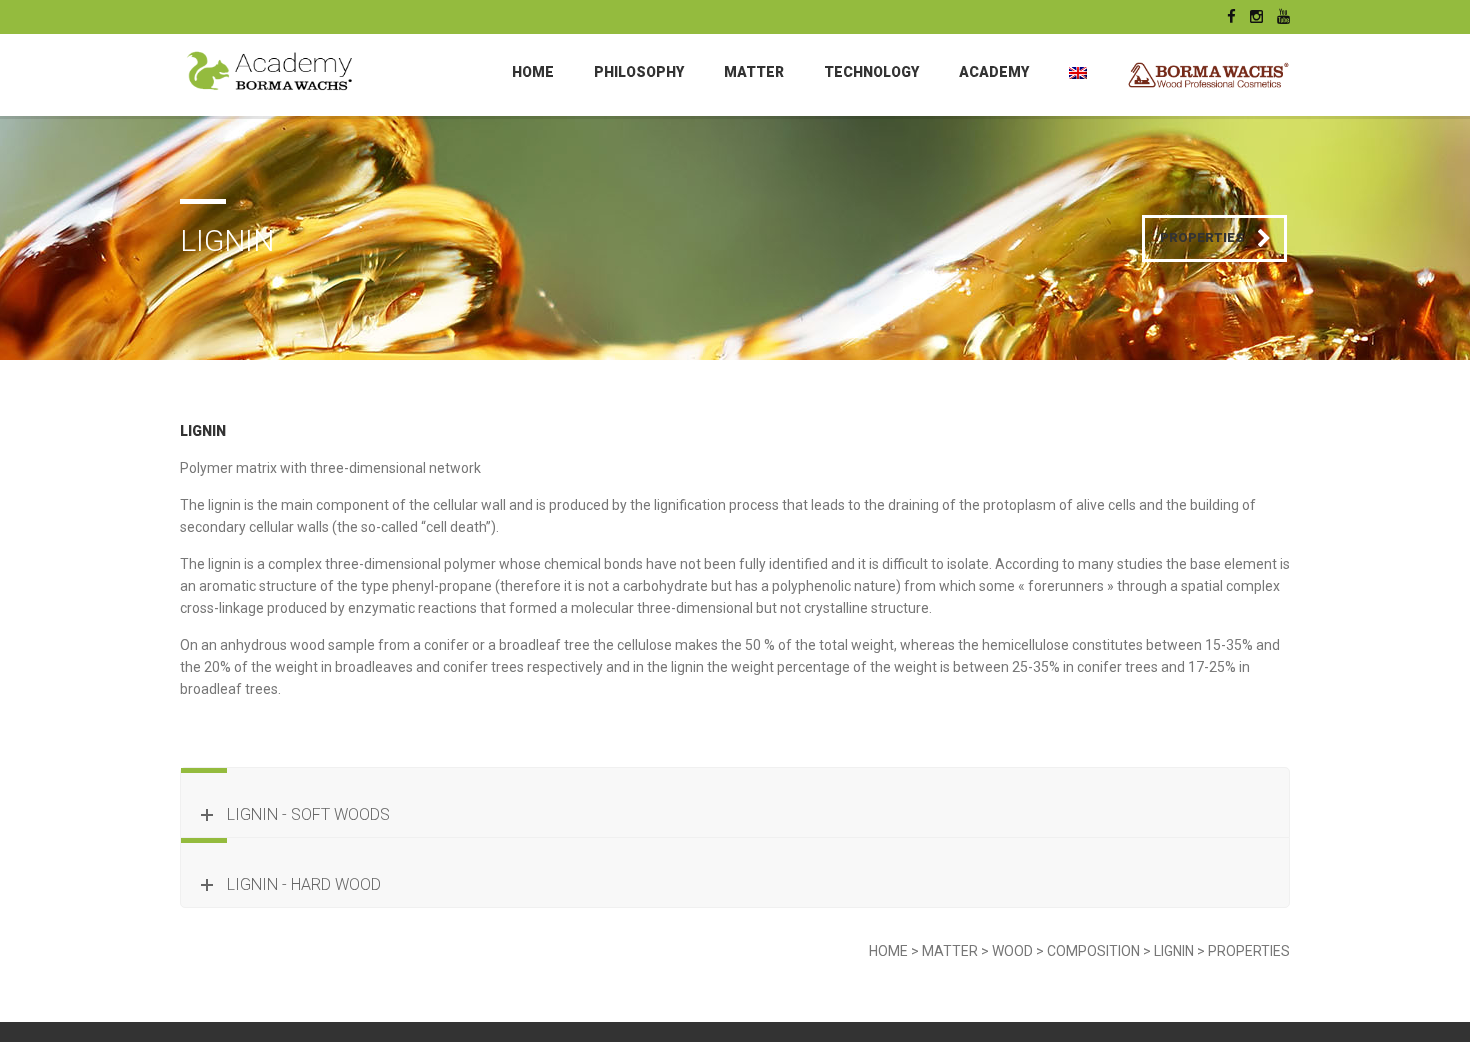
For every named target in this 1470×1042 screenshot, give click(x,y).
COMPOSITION (1093, 951)
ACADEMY (994, 72)
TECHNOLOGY (871, 72)
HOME (888, 951)
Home (533, 72)
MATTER (754, 72)
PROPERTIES (1249, 951)
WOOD (1012, 951)
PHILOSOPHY (639, 72)
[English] (1078, 72)
